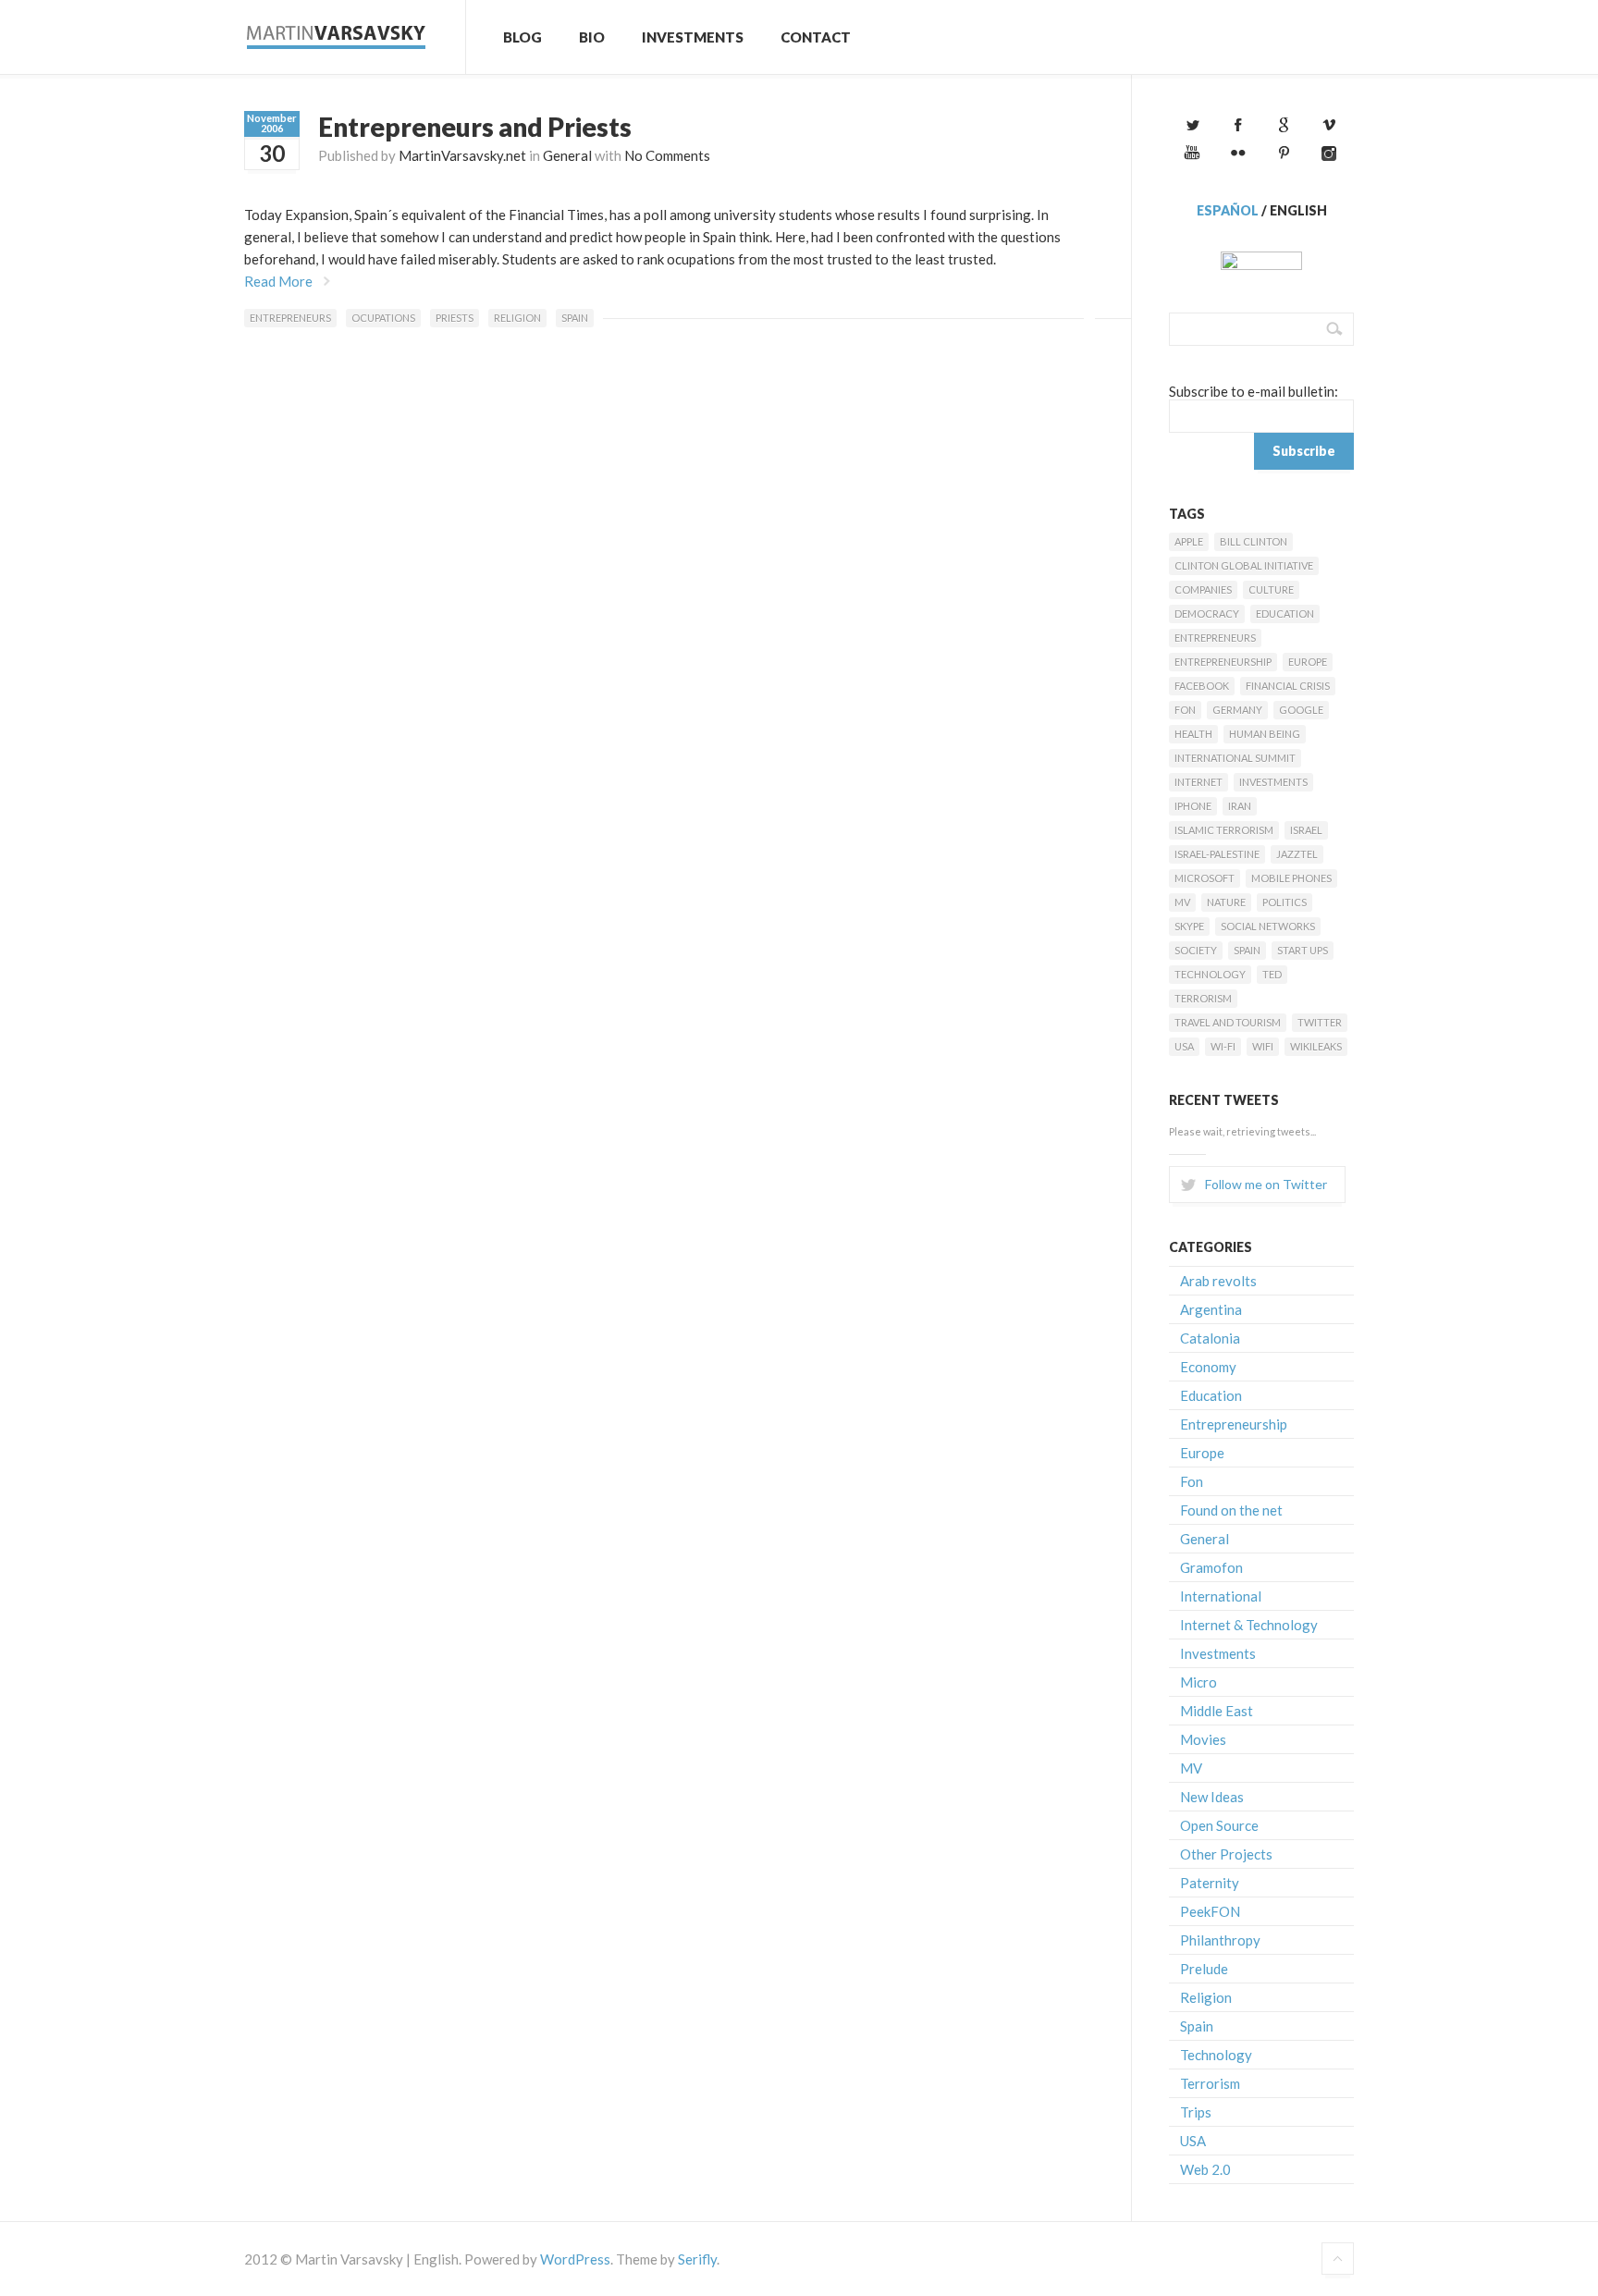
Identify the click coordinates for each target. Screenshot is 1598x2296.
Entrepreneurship (1223, 662)
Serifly (697, 2259)
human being (1265, 734)
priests (455, 318)
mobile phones (1291, 878)
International (1221, 1596)
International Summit (1235, 758)
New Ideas (1212, 1797)
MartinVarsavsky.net (462, 155)
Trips (1196, 2112)
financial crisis (1288, 686)
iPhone (1193, 806)
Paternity (1210, 1883)
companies (1203, 589)
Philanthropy (1220, 1940)
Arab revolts (1218, 1281)
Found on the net (1231, 1510)
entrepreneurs (290, 318)
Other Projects (1226, 1854)
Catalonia (1210, 1338)
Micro (1198, 1682)
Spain (575, 318)
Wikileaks (1316, 1046)
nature (1226, 902)
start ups (1303, 950)
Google (1301, 710)
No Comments (667, 155)
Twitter (1320, 1022)
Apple (1189, 541)
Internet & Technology (1249, 1625)
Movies (1203, 1739)
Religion (1206, 1997)
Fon (1185, 710)
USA (1184, 1046)
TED (1272, 974)
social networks (1268, 926)
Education (1285, 614)
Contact (816, 37)
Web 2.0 (1205, 2169)
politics (1285, 902)
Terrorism (1203, 998)
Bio (592, 37)
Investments (693, 37)
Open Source (1219, 1825)
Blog (522, 37)
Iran (1240, 806)
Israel (1306, 830)
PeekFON (1210, 1911)
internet (1198, 782)
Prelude (1204, 1969)
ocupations (383, 318)
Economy (1208, 1367)
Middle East (1217, 1711)
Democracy (1207, 614)
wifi (1263, 1046)
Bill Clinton (1254, 541)
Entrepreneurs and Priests (475, 127)
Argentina (1211, 1309)
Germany (1237, 710)
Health (1193, 734)
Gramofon (1211, 1567)
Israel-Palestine (1217, 854)
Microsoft (1205, 878)
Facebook (1202, 686)
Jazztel (1297, 854)
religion (517, 318)
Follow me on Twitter (1266, 1184)
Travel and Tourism (1228, 1022)
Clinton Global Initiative (1244, 565)
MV (1182, 902)
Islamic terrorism (1224, 830)
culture (1271, 589)
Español (1228, 210)
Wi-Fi (1223, 1046)
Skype (1189, 926)
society (1196, 950)
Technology (1210, 974)
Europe (1308, 662)
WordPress (575, 2259)
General (567, 155)
